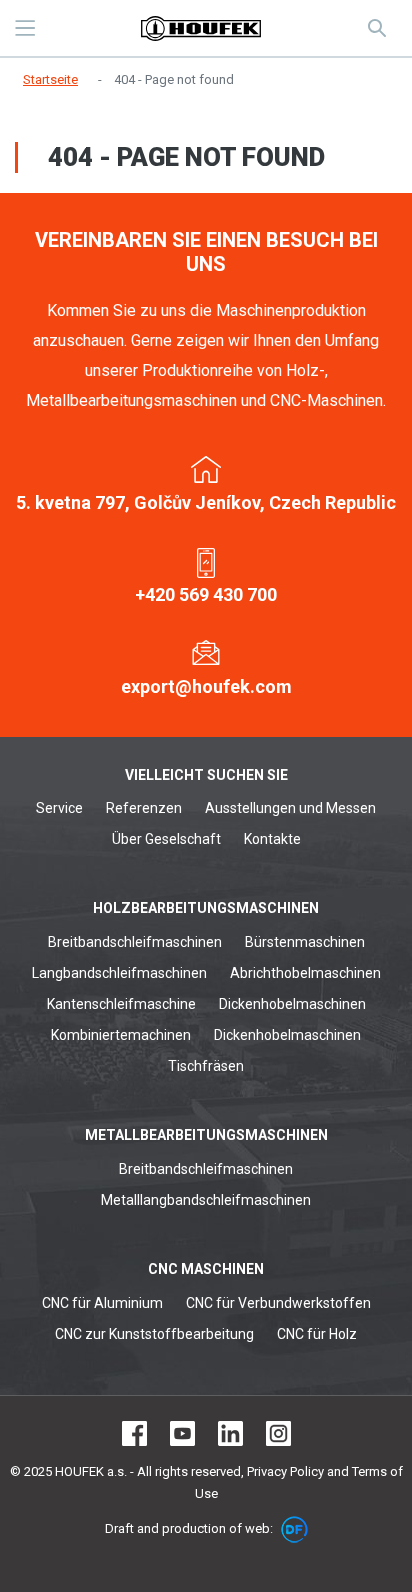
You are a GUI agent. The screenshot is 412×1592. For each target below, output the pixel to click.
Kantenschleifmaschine (121, 1004)
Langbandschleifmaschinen (119, 973)
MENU (25, 28)
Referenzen (144, 808)
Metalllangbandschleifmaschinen (206, 1200)
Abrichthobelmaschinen (305, 973)
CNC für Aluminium (102, 1303)
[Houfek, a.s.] (201, 28)
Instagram (278, 1433)
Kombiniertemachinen (121, 1035)
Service (59, 808)
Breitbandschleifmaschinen (135, 942)
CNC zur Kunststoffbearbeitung (154, 1334)
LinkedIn (230, 1433)
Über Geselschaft (166, 839)
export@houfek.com (206, 686)
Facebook (134, 1433)
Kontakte (272, 839)
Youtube (182, 1433)
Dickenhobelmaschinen (292, 1004)
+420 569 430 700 (206, 594)
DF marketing (294, 1529)
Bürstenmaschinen (305, 942)
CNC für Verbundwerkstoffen (278, 1303)
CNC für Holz (317, 1334)
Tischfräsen (206, 1066)
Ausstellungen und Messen (290, 808)
